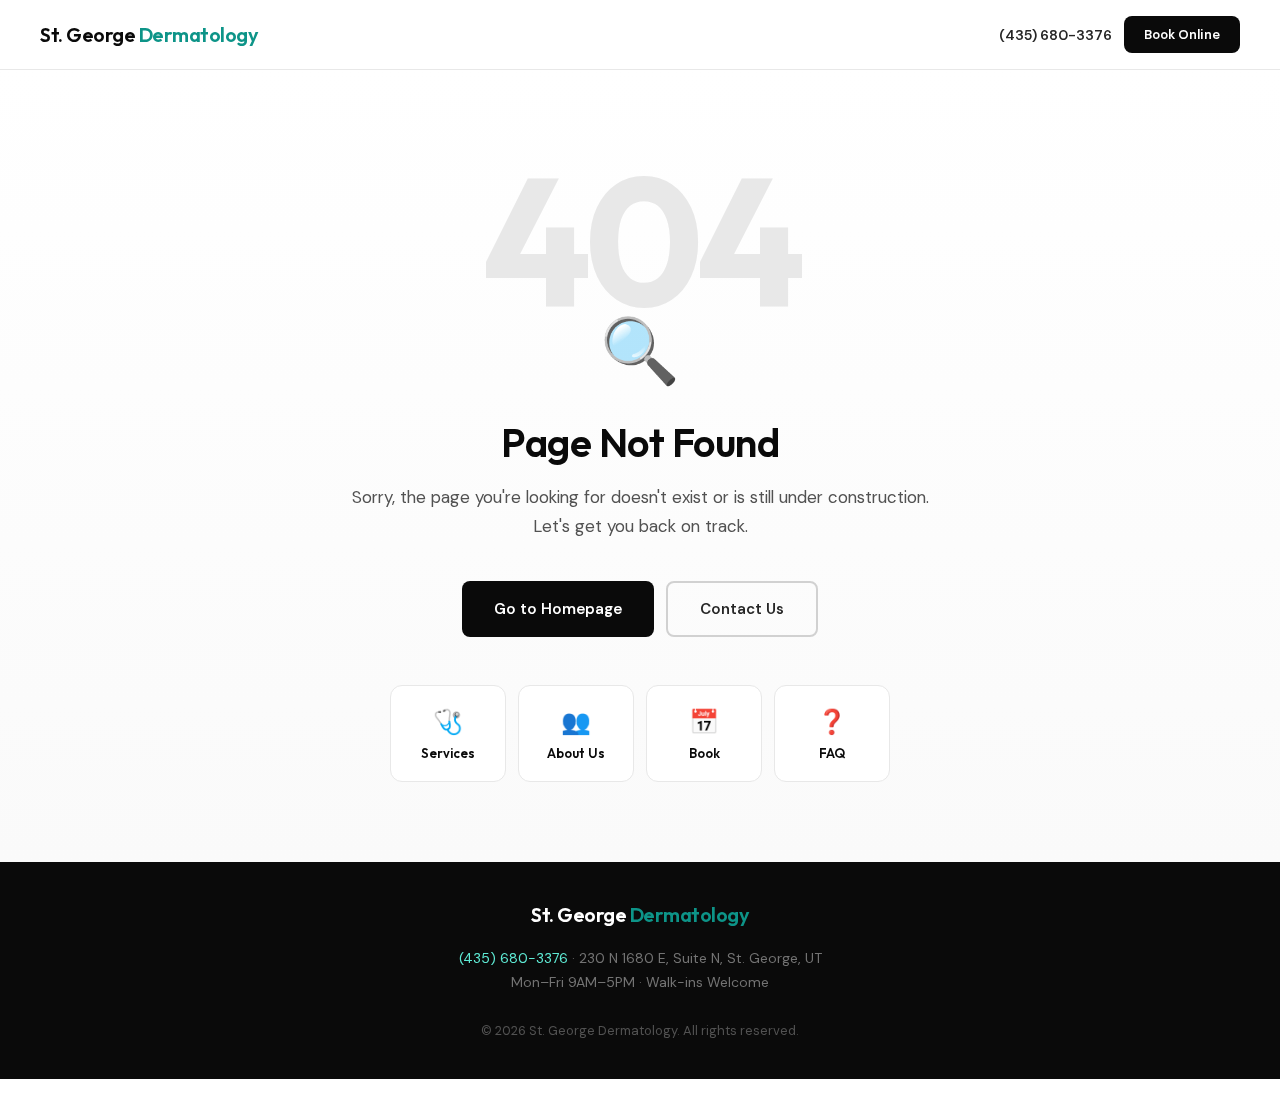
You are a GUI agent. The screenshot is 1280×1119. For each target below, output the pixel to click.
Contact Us (742, 609)
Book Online (1182, 34)
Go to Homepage (558, 609)
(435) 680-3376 (1055, 35)
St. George (149, 34)
